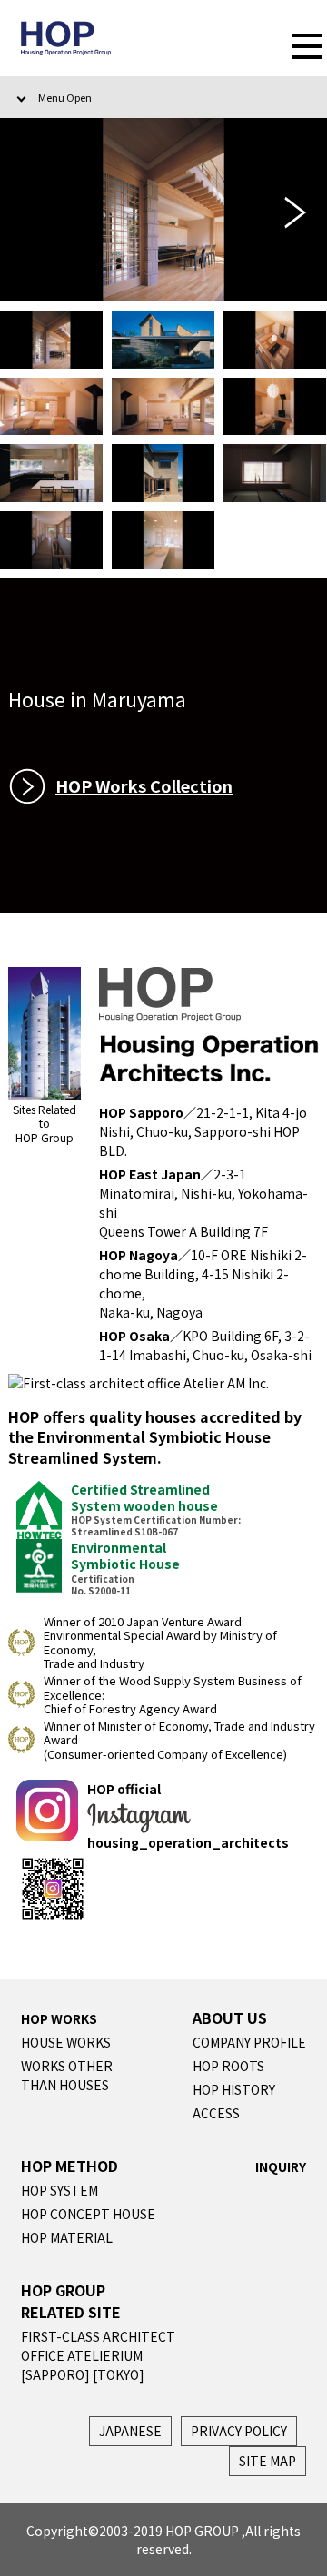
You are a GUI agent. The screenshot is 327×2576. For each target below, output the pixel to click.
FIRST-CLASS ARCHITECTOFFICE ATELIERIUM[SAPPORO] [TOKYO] (98, 2355)
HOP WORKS (59, 2018)
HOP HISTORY (234, 2089)
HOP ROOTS (228, 2066)
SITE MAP (268, 2461)
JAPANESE (130, 2431)
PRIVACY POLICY (239, 2431)
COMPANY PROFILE (249, 2042)
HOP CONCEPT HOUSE (88, 2214)
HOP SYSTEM (59, 2190)
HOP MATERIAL (67, 2237)
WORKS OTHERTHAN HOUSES (67, 2075)
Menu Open (65, 97)
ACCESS (216, 2113)
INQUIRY (281, 2166)
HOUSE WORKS (66, 2042)
